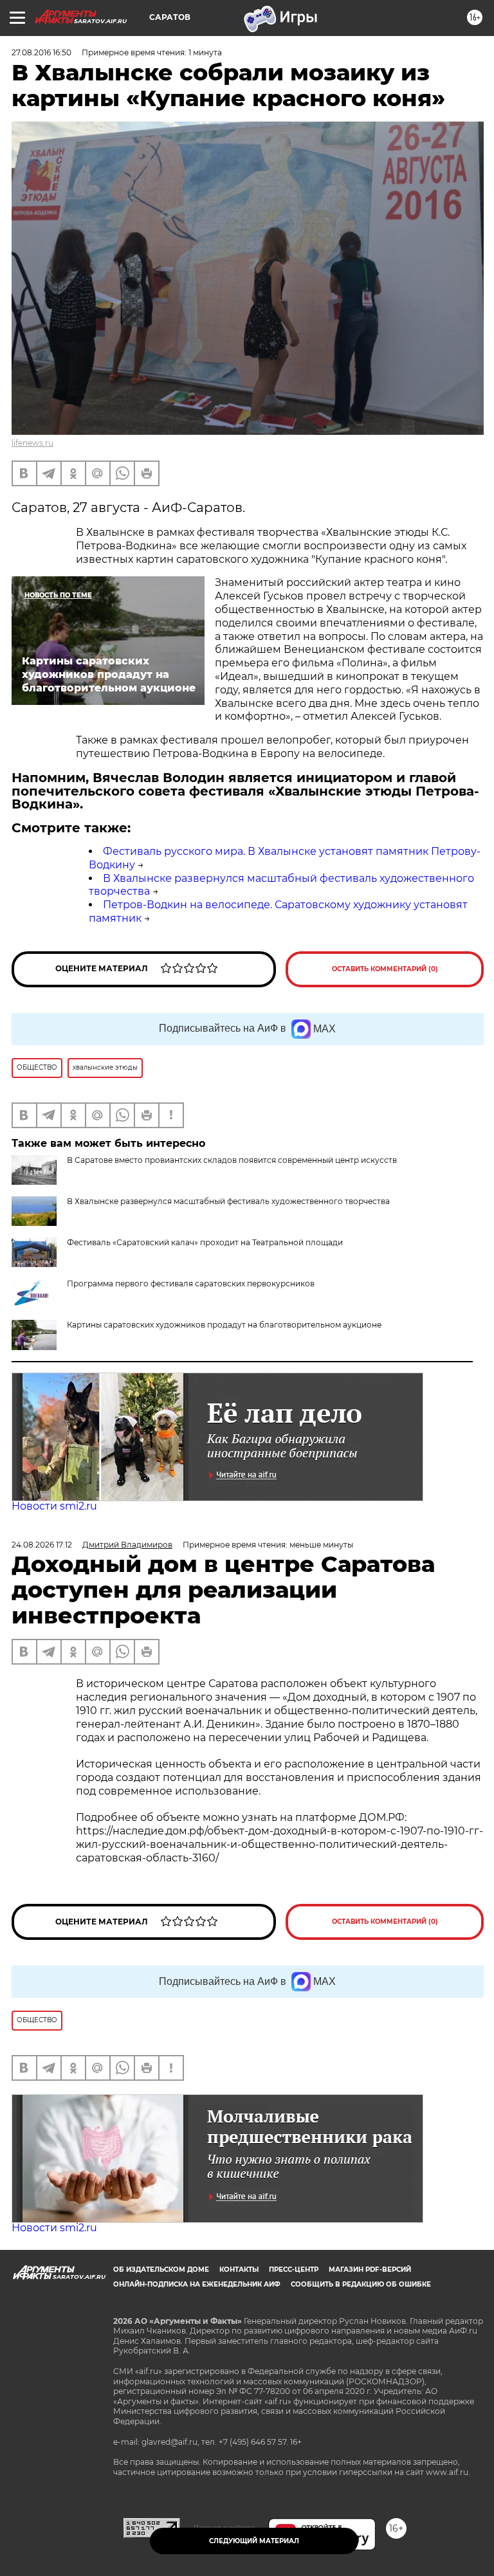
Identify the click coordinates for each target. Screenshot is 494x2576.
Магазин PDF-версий (370, 2270)
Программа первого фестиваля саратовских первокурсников (191, 1283)
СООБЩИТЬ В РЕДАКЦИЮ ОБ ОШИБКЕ (361, 2284)
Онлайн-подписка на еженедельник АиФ (197, 2284)
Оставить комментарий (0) (385, 969)
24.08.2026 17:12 (42, 1545)
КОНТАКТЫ (239, 2270)
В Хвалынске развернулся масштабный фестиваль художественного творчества (228, 1201)
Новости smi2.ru (54, 1506)
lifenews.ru (32, 443)
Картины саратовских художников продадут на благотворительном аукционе (224, 1325)
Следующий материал (254, 2541)
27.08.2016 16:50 (41, 52)
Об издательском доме (161, 2270)
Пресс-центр (294, 2270)
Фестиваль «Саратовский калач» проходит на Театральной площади (205, 1242)
